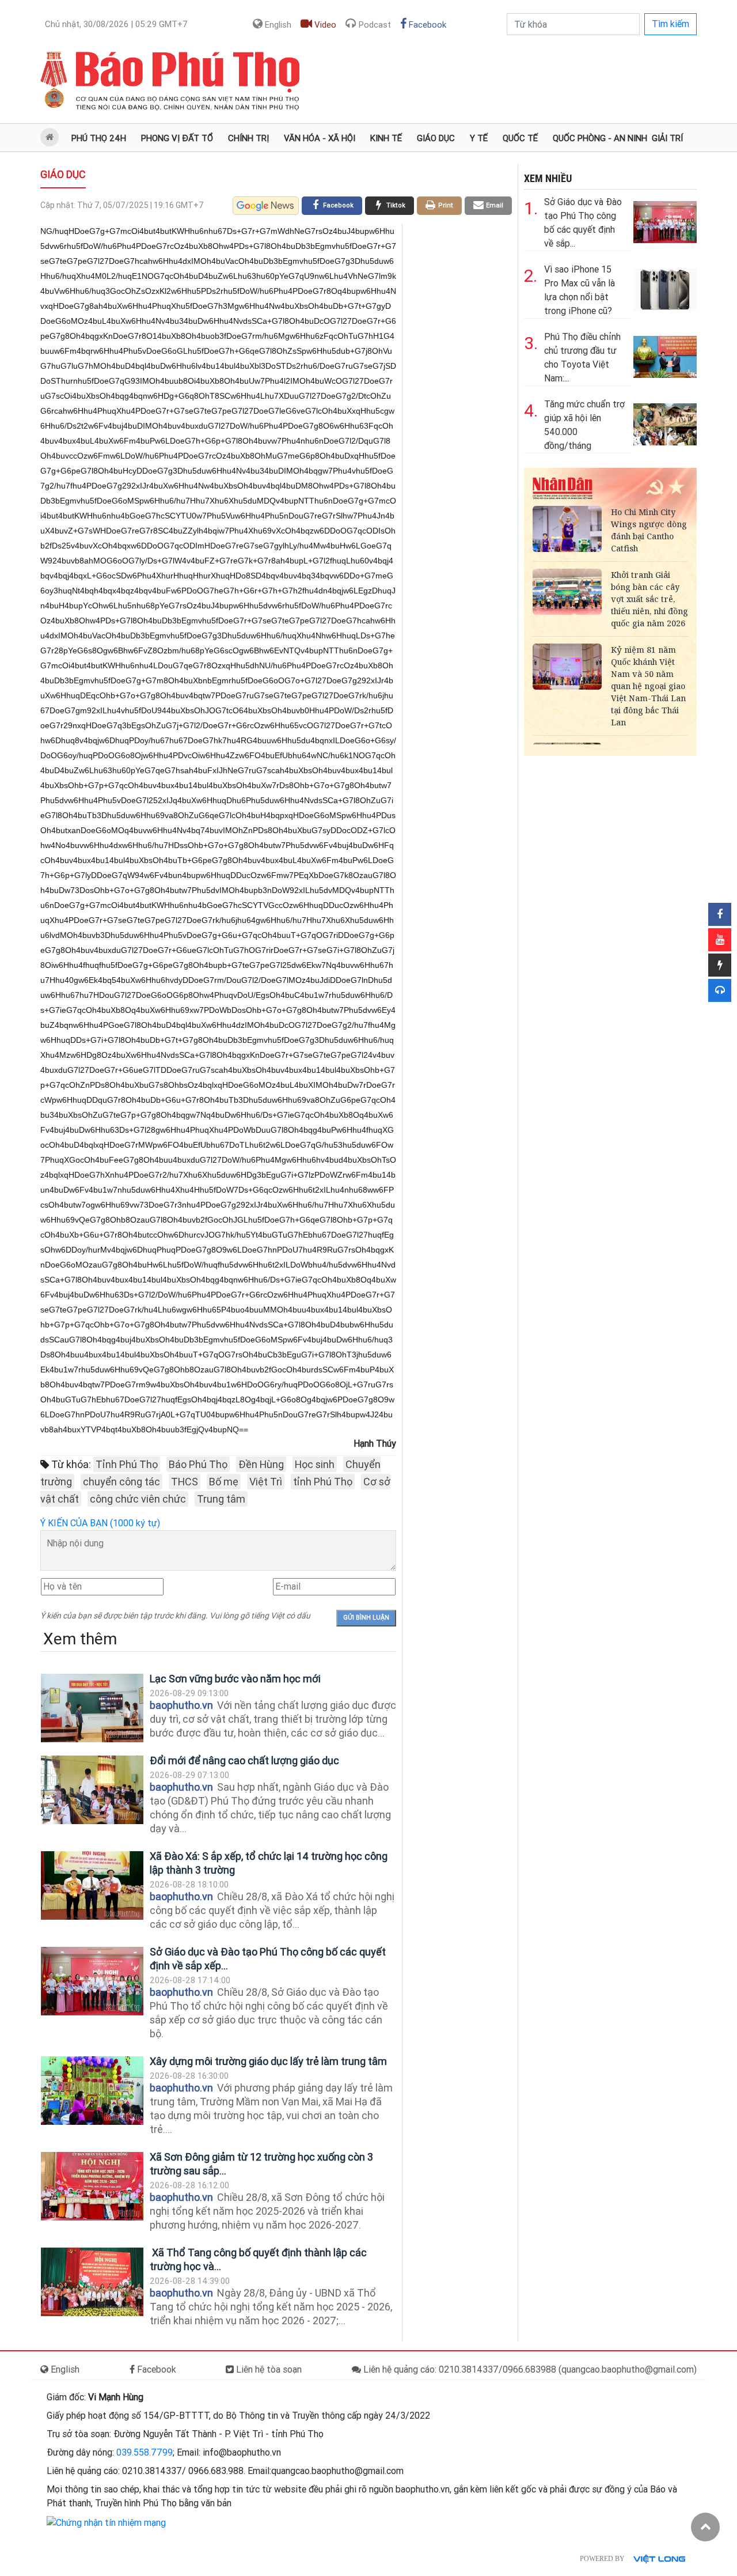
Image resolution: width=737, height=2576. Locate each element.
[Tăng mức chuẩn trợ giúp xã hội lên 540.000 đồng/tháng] (665, 422)
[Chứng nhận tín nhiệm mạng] (106, 2522)
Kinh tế (386, 138)
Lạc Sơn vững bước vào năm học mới (235, 1679)
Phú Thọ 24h (99, 138)
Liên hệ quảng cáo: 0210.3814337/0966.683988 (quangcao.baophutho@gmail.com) (529, 2369)
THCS (185, 1482)
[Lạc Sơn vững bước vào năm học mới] (92, 1708)
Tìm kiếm (670, 24)
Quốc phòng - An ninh (600, 138)
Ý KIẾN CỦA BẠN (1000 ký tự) (100, 1523)
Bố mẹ (224, 1482)
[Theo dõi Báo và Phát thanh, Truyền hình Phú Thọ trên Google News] (266, 206)
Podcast (374, 25)
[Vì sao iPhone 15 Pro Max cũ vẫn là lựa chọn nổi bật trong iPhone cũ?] (665, 287)
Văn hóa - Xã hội (320, 138)
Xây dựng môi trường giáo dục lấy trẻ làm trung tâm (268, 2061)
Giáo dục (436, 138)
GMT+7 (116, 24)
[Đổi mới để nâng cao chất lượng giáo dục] (92, 1790)
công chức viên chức (138, 1499)
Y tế (479, 138)
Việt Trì (266, 1482)
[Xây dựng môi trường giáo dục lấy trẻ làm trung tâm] (92, 2091)
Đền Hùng (261, 1464)
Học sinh (315, 1464)
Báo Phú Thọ (198, 1464)
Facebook (426, 25)
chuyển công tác (121, 1482)
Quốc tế (520, 138)
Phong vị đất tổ (177, 138)
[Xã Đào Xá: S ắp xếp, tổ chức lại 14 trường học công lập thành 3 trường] (92, 1885)
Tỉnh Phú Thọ (127, 1464)
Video (324, 25)
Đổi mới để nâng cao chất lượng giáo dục (244, 1760)
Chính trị (248, 138)
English (277, 25)
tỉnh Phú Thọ (323, 1482)
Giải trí (667, 138)
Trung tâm (221, 1499)
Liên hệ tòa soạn (268, 2369)
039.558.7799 (145, 2452)
